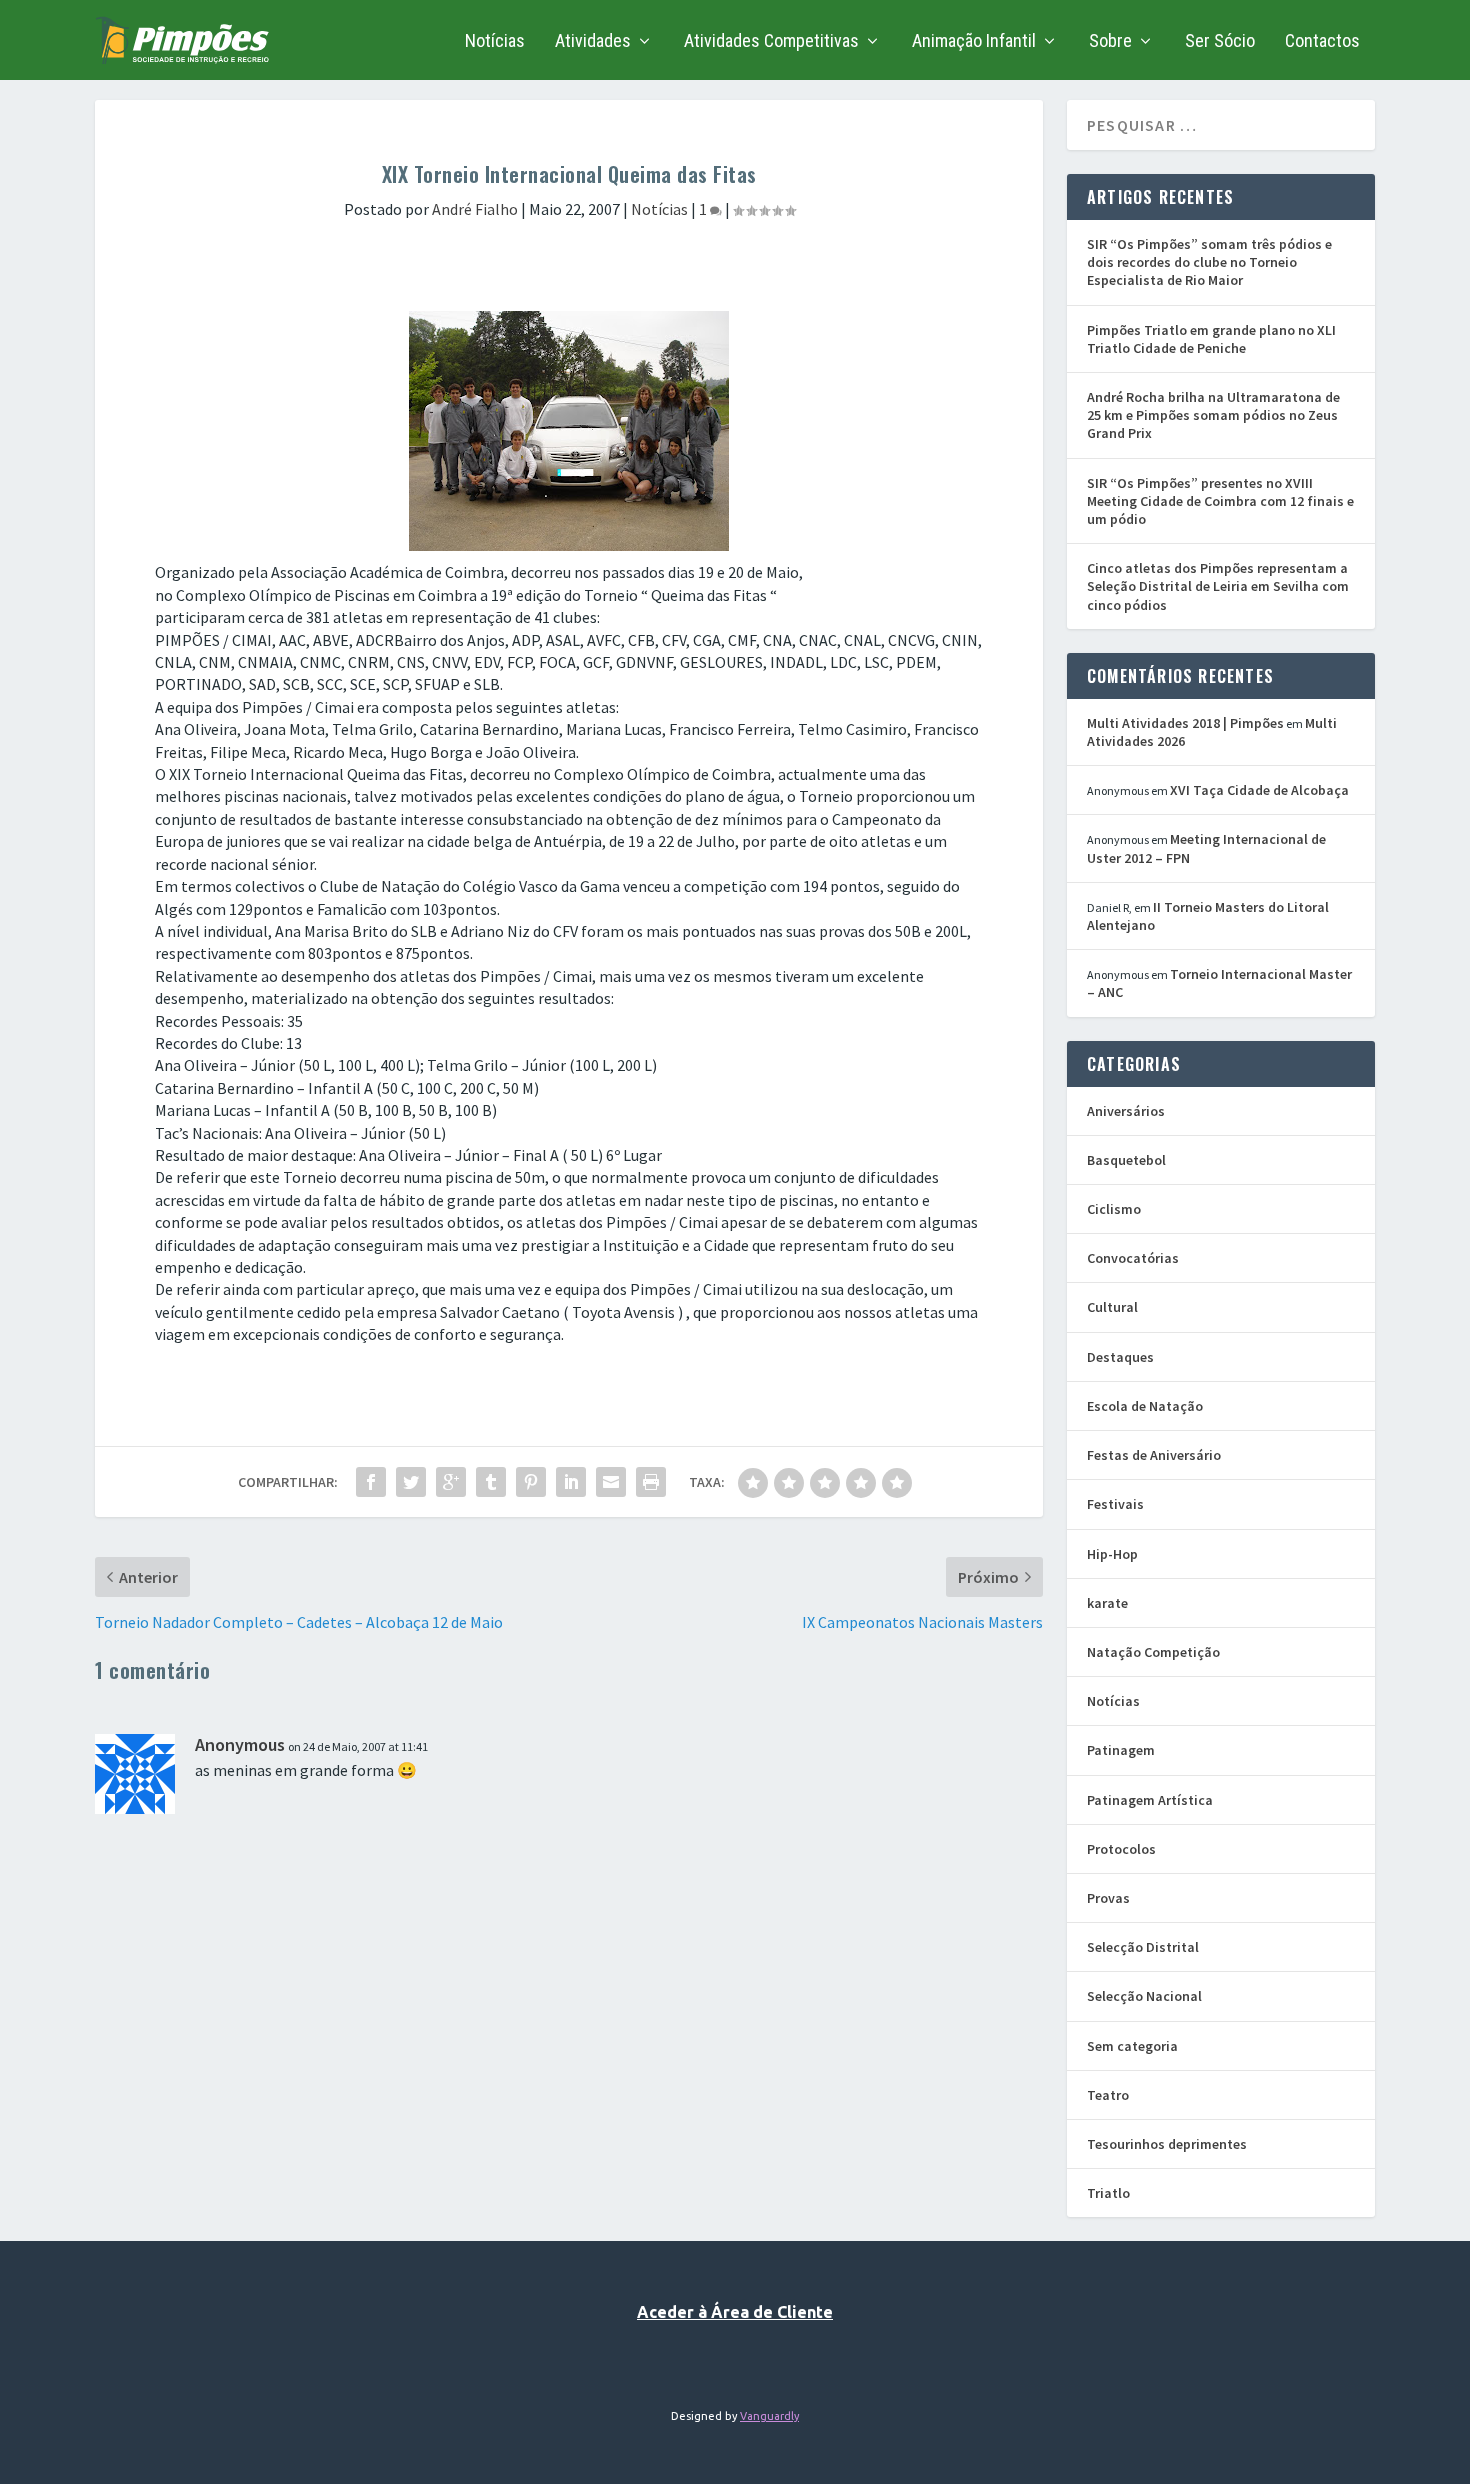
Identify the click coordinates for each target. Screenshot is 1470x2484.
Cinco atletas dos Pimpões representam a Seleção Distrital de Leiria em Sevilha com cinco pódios (1218, 586)
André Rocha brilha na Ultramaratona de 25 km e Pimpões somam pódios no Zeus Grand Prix (1213, 415)
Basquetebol (1126, 1160)
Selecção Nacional (1144, 1996)
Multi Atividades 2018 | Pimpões (1185, 723)
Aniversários (1126, 1111)
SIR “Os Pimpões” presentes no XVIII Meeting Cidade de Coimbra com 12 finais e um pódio (1220, 501)
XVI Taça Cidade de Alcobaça (1259, 790)
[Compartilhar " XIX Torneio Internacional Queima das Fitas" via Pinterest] (531, 1482)
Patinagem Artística (1150, 1800)
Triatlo (1108, 2193)
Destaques (1120, 1357)
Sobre (1110, 42)
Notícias (495, 42)
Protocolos (1121, 1849)
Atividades (593, 42)
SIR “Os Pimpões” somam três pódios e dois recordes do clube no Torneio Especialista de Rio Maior (1209, 262)
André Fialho (475, 209)
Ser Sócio (1220, 42)
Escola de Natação (1145, 1406)
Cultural (1112, 1307)
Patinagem (1121, 1750)
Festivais (1115, 1504)
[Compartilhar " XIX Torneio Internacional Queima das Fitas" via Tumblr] (491, 1482)
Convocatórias (1133, 1258)
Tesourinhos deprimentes (1167, 2144)
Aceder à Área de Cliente (735, 2312)
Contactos (1322, 42)
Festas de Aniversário (1154, 1455)
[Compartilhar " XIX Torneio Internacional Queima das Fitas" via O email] (611, 1482)
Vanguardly (769, 2416)
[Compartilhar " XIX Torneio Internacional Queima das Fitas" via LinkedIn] (571, 1482)
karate (1107, 1603)
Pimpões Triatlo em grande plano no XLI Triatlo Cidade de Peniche (1211, 339)
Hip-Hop (1112, 1554)
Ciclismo (1114, 1209)
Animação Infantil (974, 42)
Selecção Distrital (1143, 1947)
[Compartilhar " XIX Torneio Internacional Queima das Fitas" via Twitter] (411, 1482)
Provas (1108, 1898)
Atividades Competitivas (771, 42)
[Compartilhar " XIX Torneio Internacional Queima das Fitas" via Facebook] (371, 1482)
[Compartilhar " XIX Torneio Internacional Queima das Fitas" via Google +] (451, 1482)
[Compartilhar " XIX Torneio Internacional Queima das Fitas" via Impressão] (651, 1482)
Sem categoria (1132, 2046)
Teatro (1108, 2095)
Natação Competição (1153, 1652)
